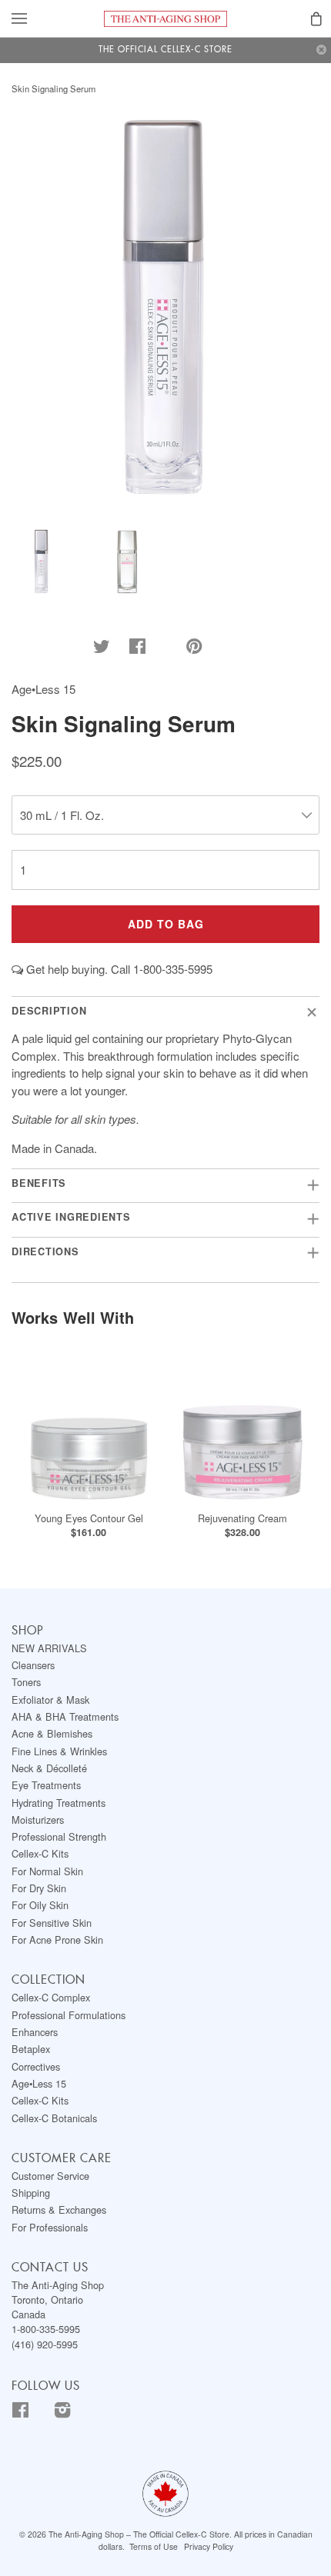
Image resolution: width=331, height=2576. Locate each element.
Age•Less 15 (39, 2083)
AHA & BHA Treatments (65, 1716)
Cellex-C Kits (40, 1853)
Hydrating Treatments (59, 1803)
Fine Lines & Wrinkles (59, 1751)
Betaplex (31, 2049)
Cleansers (33, 1665)
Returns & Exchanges (59, 2209)
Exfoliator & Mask (50, 1700)
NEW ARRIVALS (49, 1648)
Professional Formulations (69, 2015)
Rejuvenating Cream (242, 1518)
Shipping (31, 2193)
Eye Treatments (46, 1785)
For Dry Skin (39, 1888)
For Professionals (50, 2227)
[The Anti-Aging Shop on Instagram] (73, 2413)
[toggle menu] (19, 20)
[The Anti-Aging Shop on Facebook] (31, 2413)
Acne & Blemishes (52, 1733)
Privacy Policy (209, 2546)
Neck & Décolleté (49, 1768)
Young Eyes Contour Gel (89, 1518)
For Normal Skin (47, 1871)
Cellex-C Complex (51, 1997)
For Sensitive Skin (52, 1923)
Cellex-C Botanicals (54, 2118)
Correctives (36, 2066)
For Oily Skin (40, 1905)
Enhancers (35, 2032)
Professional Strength (59, 1836)
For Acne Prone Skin (57, 1939)
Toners (26, 1682)
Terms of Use (154, 2546)
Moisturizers (38, 1820)
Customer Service (50, 2176)
